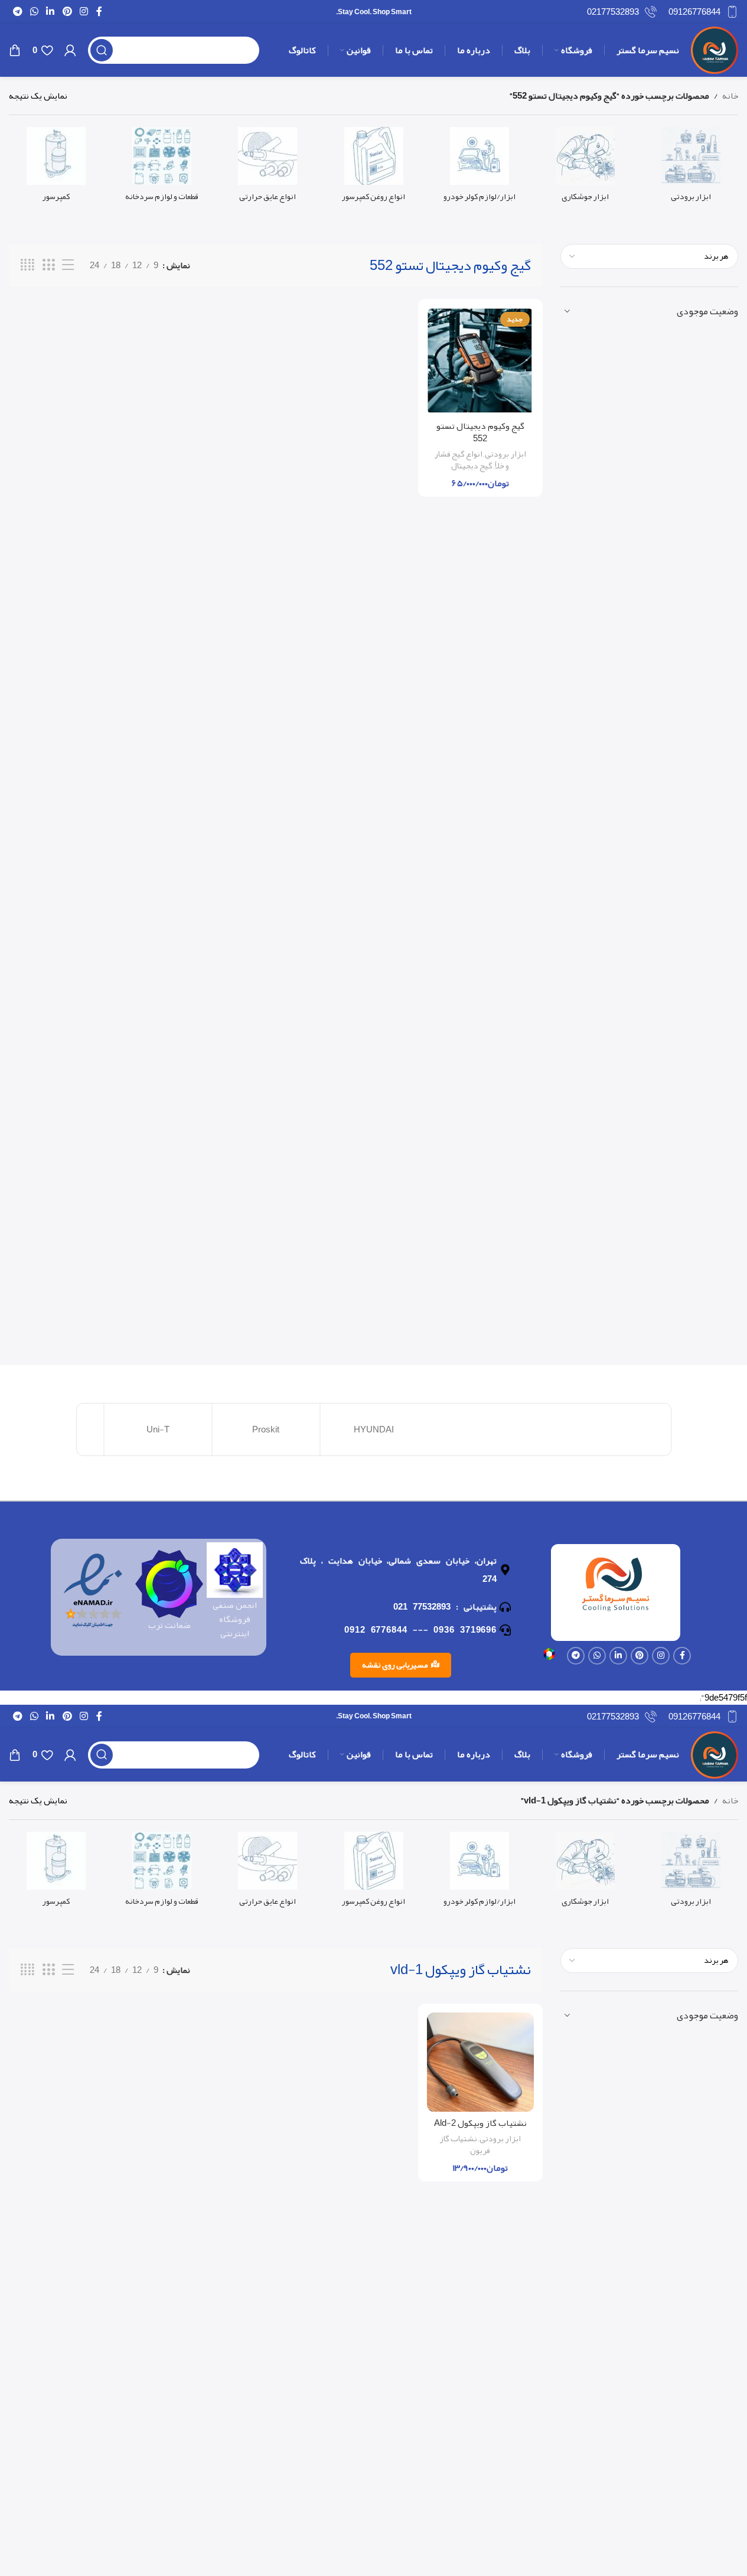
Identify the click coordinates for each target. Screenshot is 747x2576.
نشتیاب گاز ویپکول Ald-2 (480, 2123)
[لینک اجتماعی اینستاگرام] (84, 12)
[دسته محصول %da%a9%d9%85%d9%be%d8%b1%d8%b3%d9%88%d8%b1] (56, 168)
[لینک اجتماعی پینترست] (67, 12)
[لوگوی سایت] (715, 53)
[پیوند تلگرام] (17, 12)
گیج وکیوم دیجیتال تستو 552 (480, 432)
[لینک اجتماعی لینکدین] (50, 12)
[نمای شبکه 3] (48, 265)
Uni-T (158, 1429)
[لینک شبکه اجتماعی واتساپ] (34, 12)
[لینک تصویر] (549, 1657)
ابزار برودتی (505, 454)
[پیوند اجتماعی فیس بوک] (99, 12)
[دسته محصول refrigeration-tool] (691, 168)
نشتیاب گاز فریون (465, 2145)
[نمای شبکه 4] (27, 265)
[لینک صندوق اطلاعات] (703, 12)
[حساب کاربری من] (70, 50)
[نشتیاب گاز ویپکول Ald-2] (480, 2062)
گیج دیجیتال (472, 466)
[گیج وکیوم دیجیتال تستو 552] (480, 361)
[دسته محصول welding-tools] (585, 168)
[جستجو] (102, 50)
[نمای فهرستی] (68, 265)
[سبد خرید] (15, 50)
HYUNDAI (374, 1429)
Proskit (266, 1429)
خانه (730, 96)
